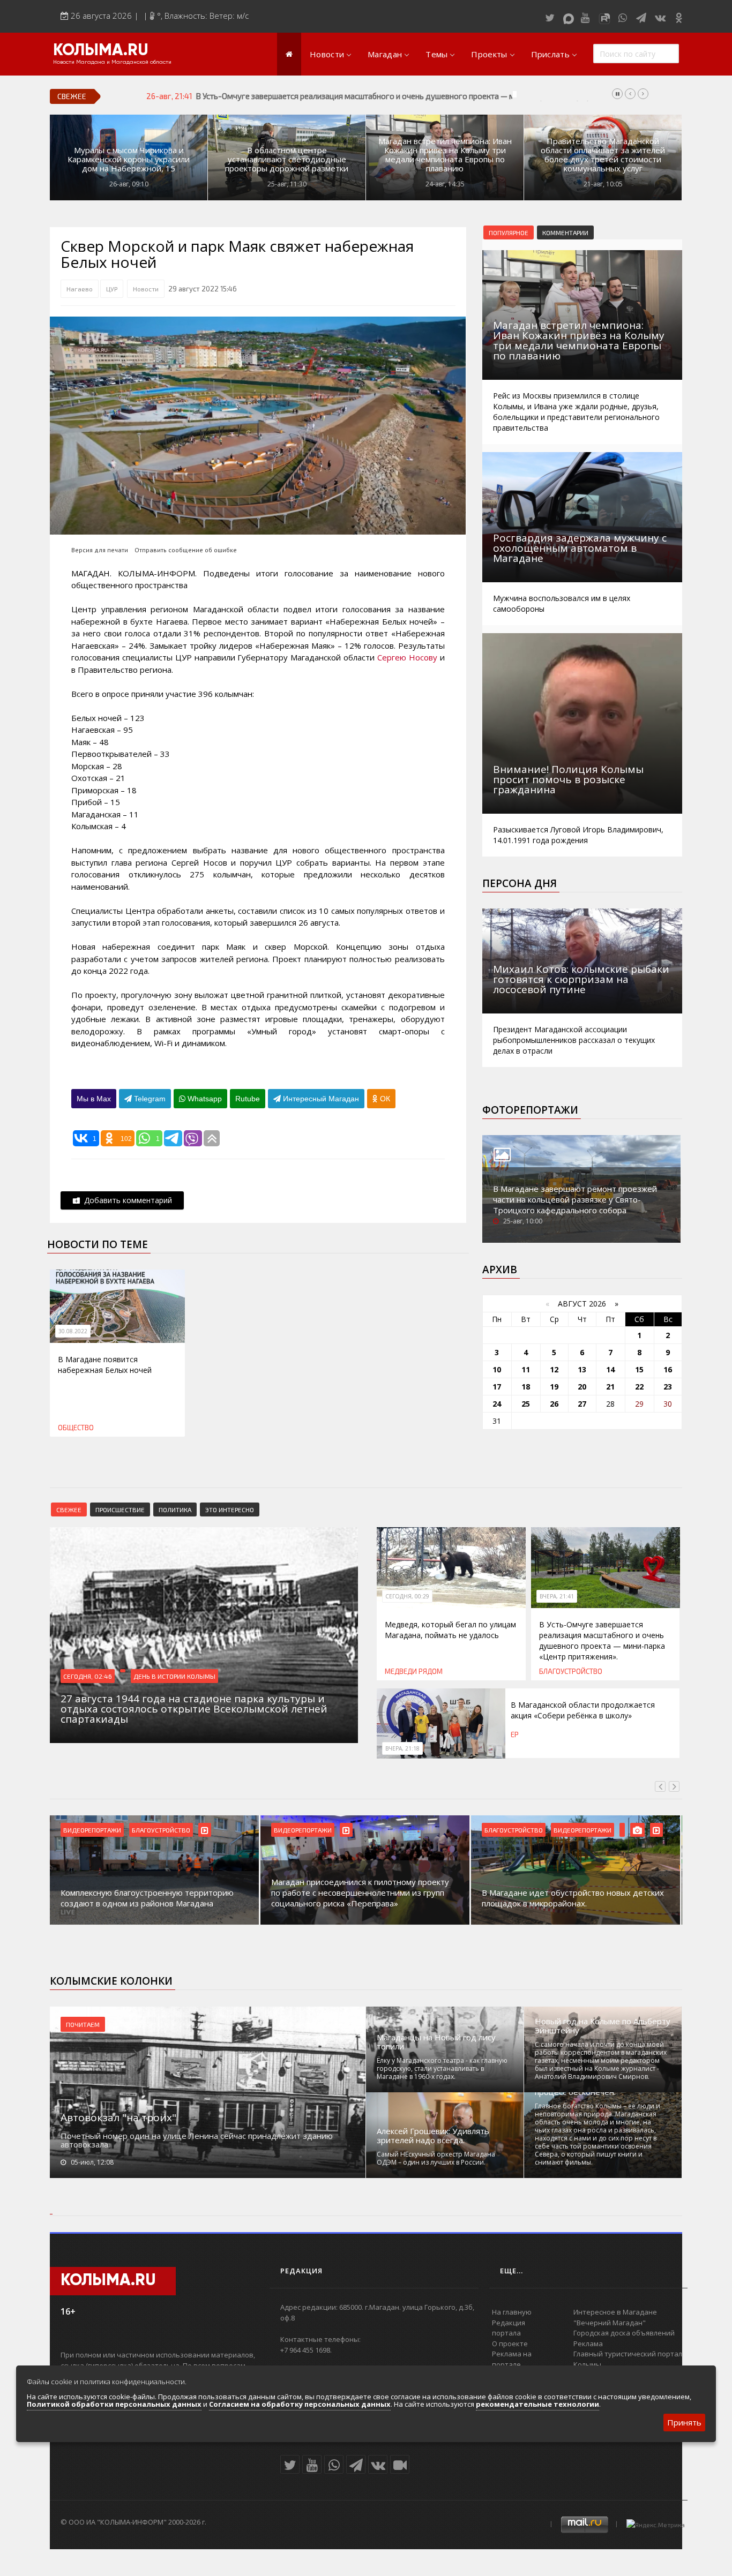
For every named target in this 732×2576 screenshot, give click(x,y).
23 (668, 1387)
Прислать (550, 54)
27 (582, 1404)
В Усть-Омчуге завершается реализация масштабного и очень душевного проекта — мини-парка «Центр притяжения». (414, 96)
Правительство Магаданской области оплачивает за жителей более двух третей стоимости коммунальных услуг (603, 155)
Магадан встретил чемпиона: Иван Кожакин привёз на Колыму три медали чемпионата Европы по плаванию (445, 155)
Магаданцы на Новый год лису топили (436, 2042)
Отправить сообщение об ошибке (186, 550)
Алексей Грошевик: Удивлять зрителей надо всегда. (433, 2136)
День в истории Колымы (174, 1676)
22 (639, 1387)
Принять (684, 2422)
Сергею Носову (407, 657)
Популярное (509, 232)
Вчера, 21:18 (402, 1748)
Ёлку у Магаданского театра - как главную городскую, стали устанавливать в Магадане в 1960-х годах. (442, 2068)
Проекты (489, 54)
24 (497, 1404)
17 (497, 1387)
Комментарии (565, 232)
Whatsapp (204, 1099)
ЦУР (112, 289)
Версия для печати (100, 550)
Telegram (149, 1099)
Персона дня (520, 883)
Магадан (385, 54)
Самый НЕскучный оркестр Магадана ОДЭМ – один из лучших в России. (436, 2158)
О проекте (510, 2344)
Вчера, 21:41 (557, 1596)
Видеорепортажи (94, 1830)
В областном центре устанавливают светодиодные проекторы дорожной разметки (287, 159)
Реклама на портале (512, 2359)
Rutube (248, 1099)
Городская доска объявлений (624, 2333)
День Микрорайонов (589, 1830)
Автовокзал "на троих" (118, 2117)
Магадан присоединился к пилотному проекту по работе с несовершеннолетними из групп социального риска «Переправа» (152, 1892)
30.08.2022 (73, 1331)
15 (639, 1369)
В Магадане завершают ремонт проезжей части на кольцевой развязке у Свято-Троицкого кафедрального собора (575, 1199)
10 (497, 1369)
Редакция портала (509, 2328)
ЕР (515, 1734)
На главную (512, 2312)
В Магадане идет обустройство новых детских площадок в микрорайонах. (364, 1898)
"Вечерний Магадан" (610, 2323)
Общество (76, 1428)
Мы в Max (94, 1099)
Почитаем (83, 2024)
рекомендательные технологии (537, 2404)
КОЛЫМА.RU (101, 51)
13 (582, 1369)
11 (526, 1369)
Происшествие (120, 1509)
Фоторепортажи (530, 1110)
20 (582, 1387)
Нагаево (80, 289)
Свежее (69, 1509)
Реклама (588, 2344)
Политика (175, 1509)
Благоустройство (571, 1671)
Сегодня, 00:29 (407, 1596)
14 (610, 1369)
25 (526, 1404)
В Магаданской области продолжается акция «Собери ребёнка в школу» (583, 1710)
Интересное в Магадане (615, 2312)
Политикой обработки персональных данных (114, 2404)
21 (610, 1387)
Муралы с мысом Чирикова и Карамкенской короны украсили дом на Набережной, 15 (129, 159)
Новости (327, 54)
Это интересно (230, 1509)
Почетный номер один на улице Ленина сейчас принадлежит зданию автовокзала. (197, 2140)
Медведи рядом (414, 1671)
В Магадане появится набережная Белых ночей (105, 1365)
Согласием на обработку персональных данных (300, 2404)
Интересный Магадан (320, 1099)
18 (526, 1387)
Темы (436, 54)
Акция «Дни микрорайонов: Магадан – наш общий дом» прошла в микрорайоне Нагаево (572, 1898)
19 (554, 1387)
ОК (384, 1099)
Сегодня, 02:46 (88, 1676)
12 (554, 1369)
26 (554, 1404)
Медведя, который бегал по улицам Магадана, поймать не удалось (450, 1630)
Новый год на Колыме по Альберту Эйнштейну (603, 2026)
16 (668, 1369)
